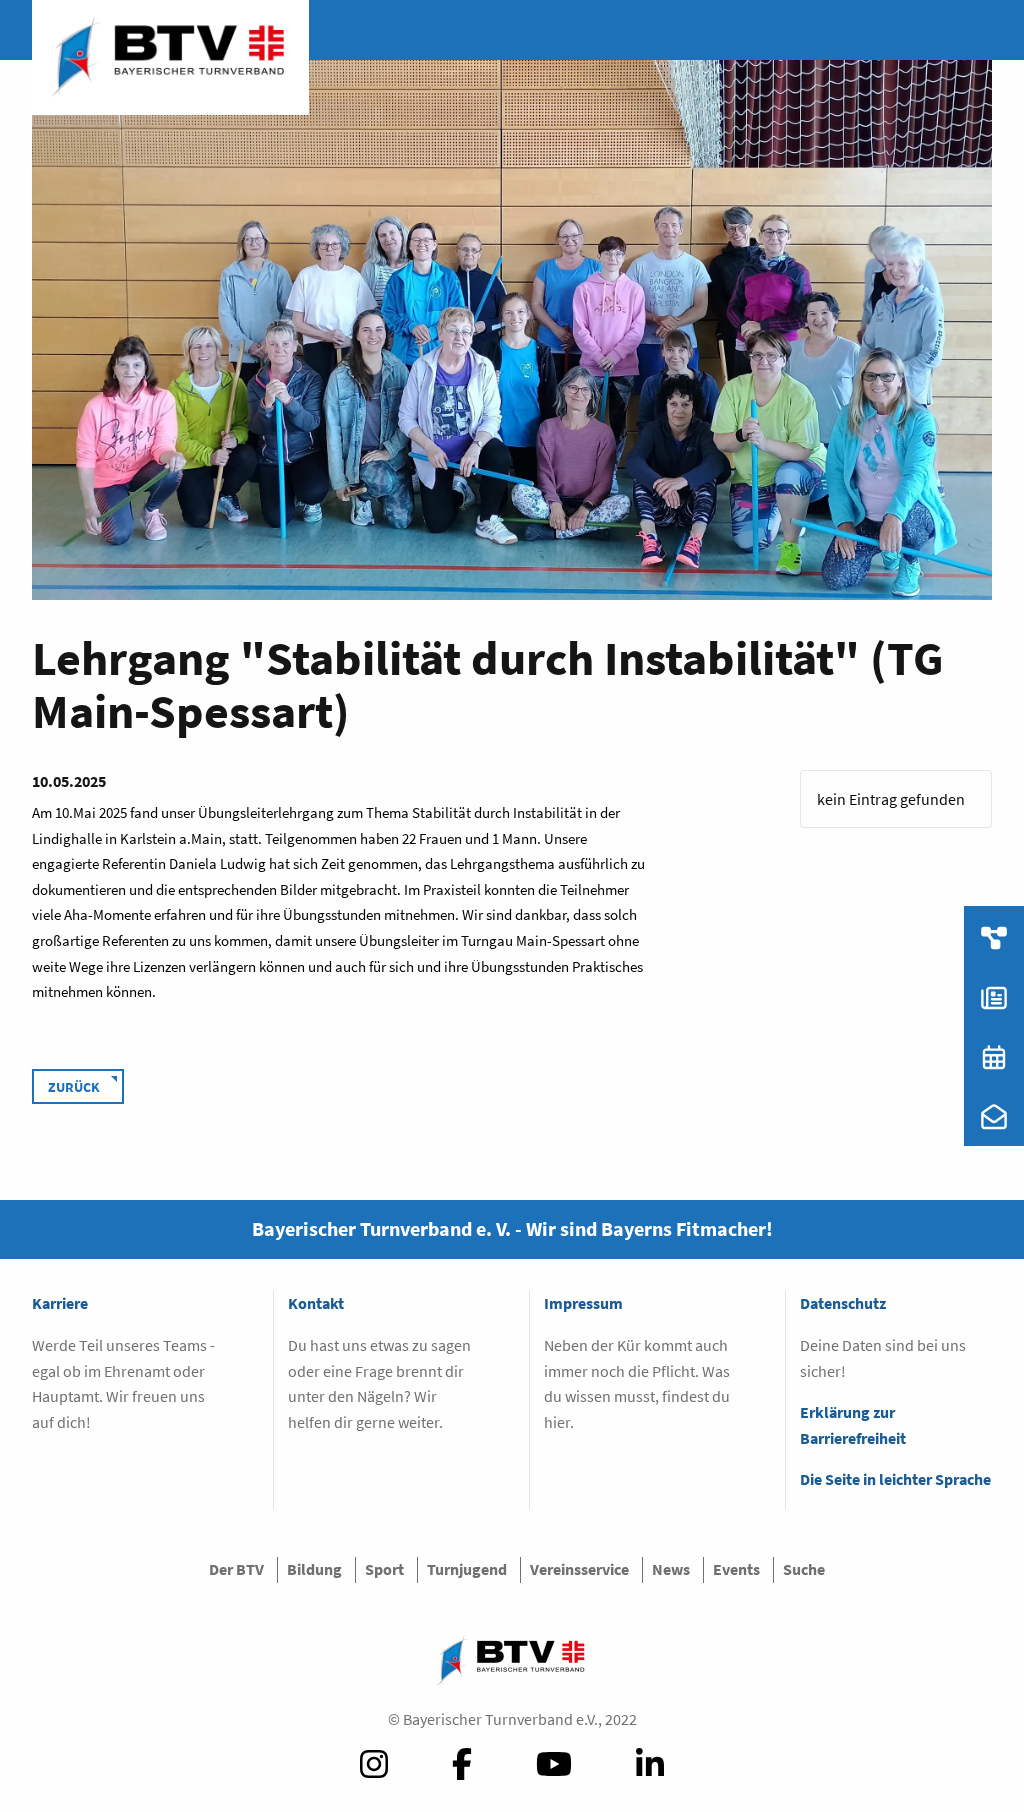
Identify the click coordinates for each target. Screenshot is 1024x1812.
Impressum (583, 1303)
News (671, 1569)
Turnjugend (467, 1569)
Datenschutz (843, 1303)
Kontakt (316, 1303)
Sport (384, 1569)
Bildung (314, 1569)
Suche (804, 1569)
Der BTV (236, 1569)
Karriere (60, 1303)
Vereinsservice (579, 1569)
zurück (74, 1087)
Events (736, 1569)
